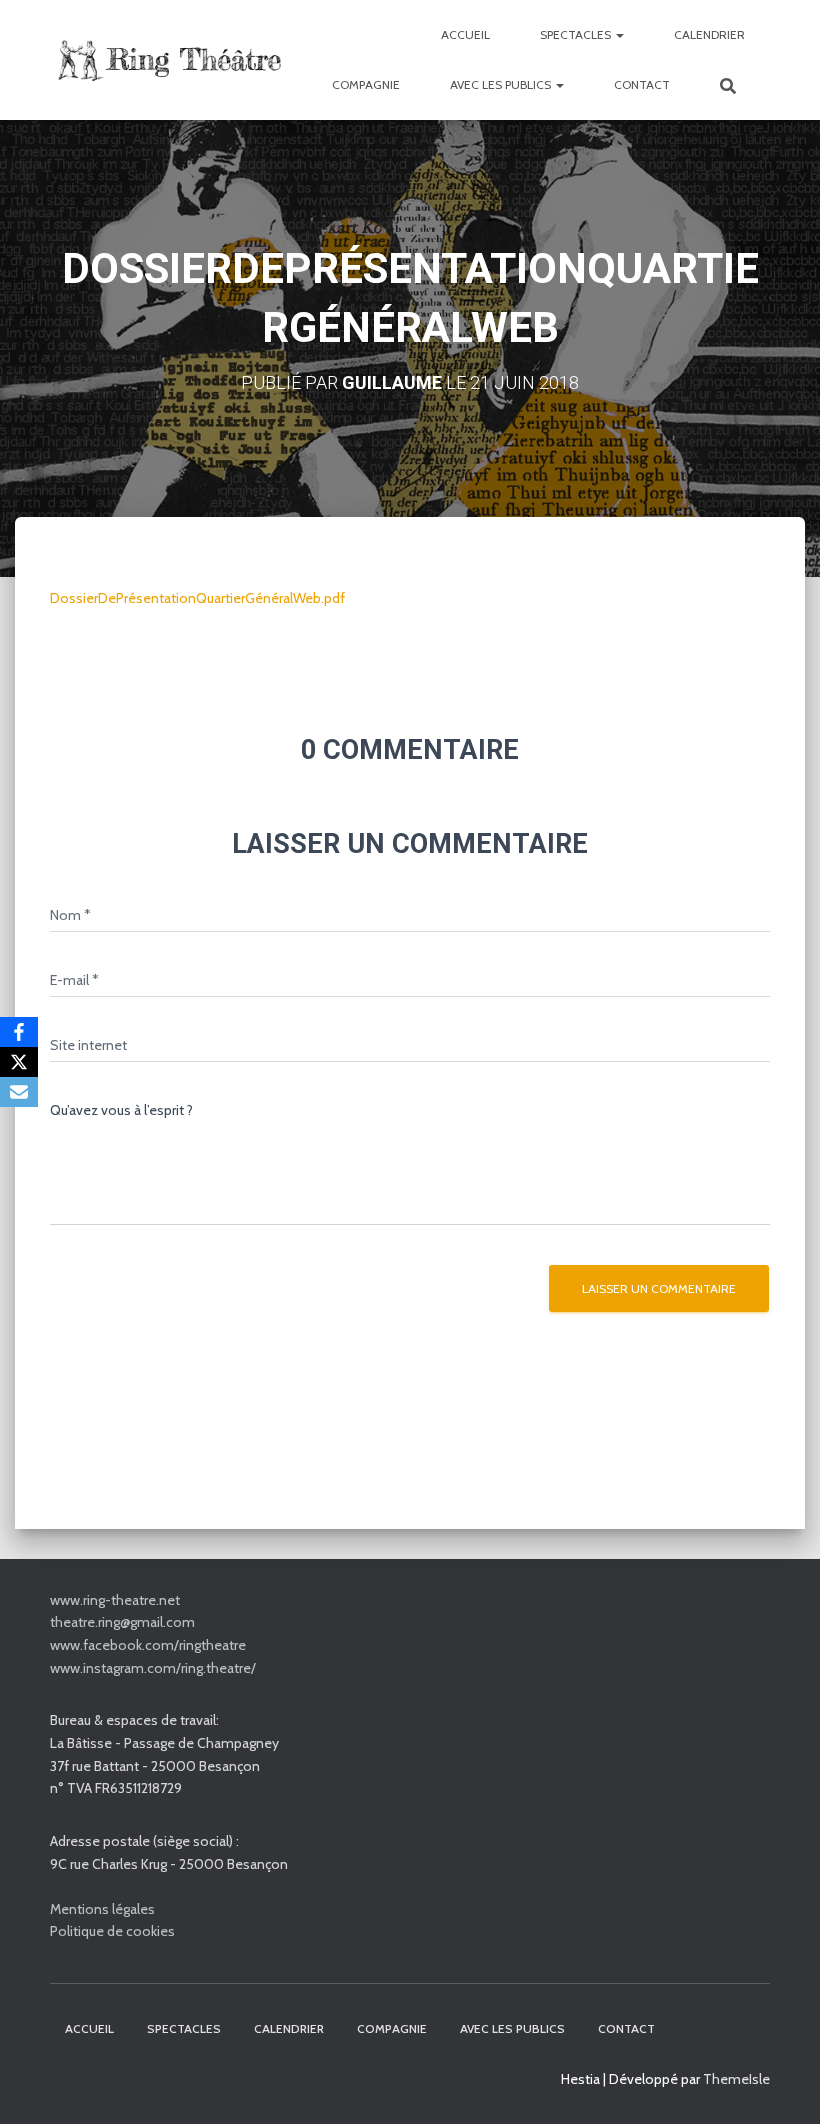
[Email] (19, 1092)
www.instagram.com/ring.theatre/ (153, 1668)
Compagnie (366, 84)
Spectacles (577, 34)
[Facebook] (19, 1032)
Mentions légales (102, 1909)
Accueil (465, 34)
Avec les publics (502, 84)
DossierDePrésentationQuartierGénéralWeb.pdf (197, 598)
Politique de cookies (112, 1931)
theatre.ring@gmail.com (122, 1622)
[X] (19, 1062)
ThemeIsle (736, 2079)
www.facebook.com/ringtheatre (148, 1645)
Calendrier (709, 34)
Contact (642, 84)
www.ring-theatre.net (115, 1600)
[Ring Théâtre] (167, 60)
